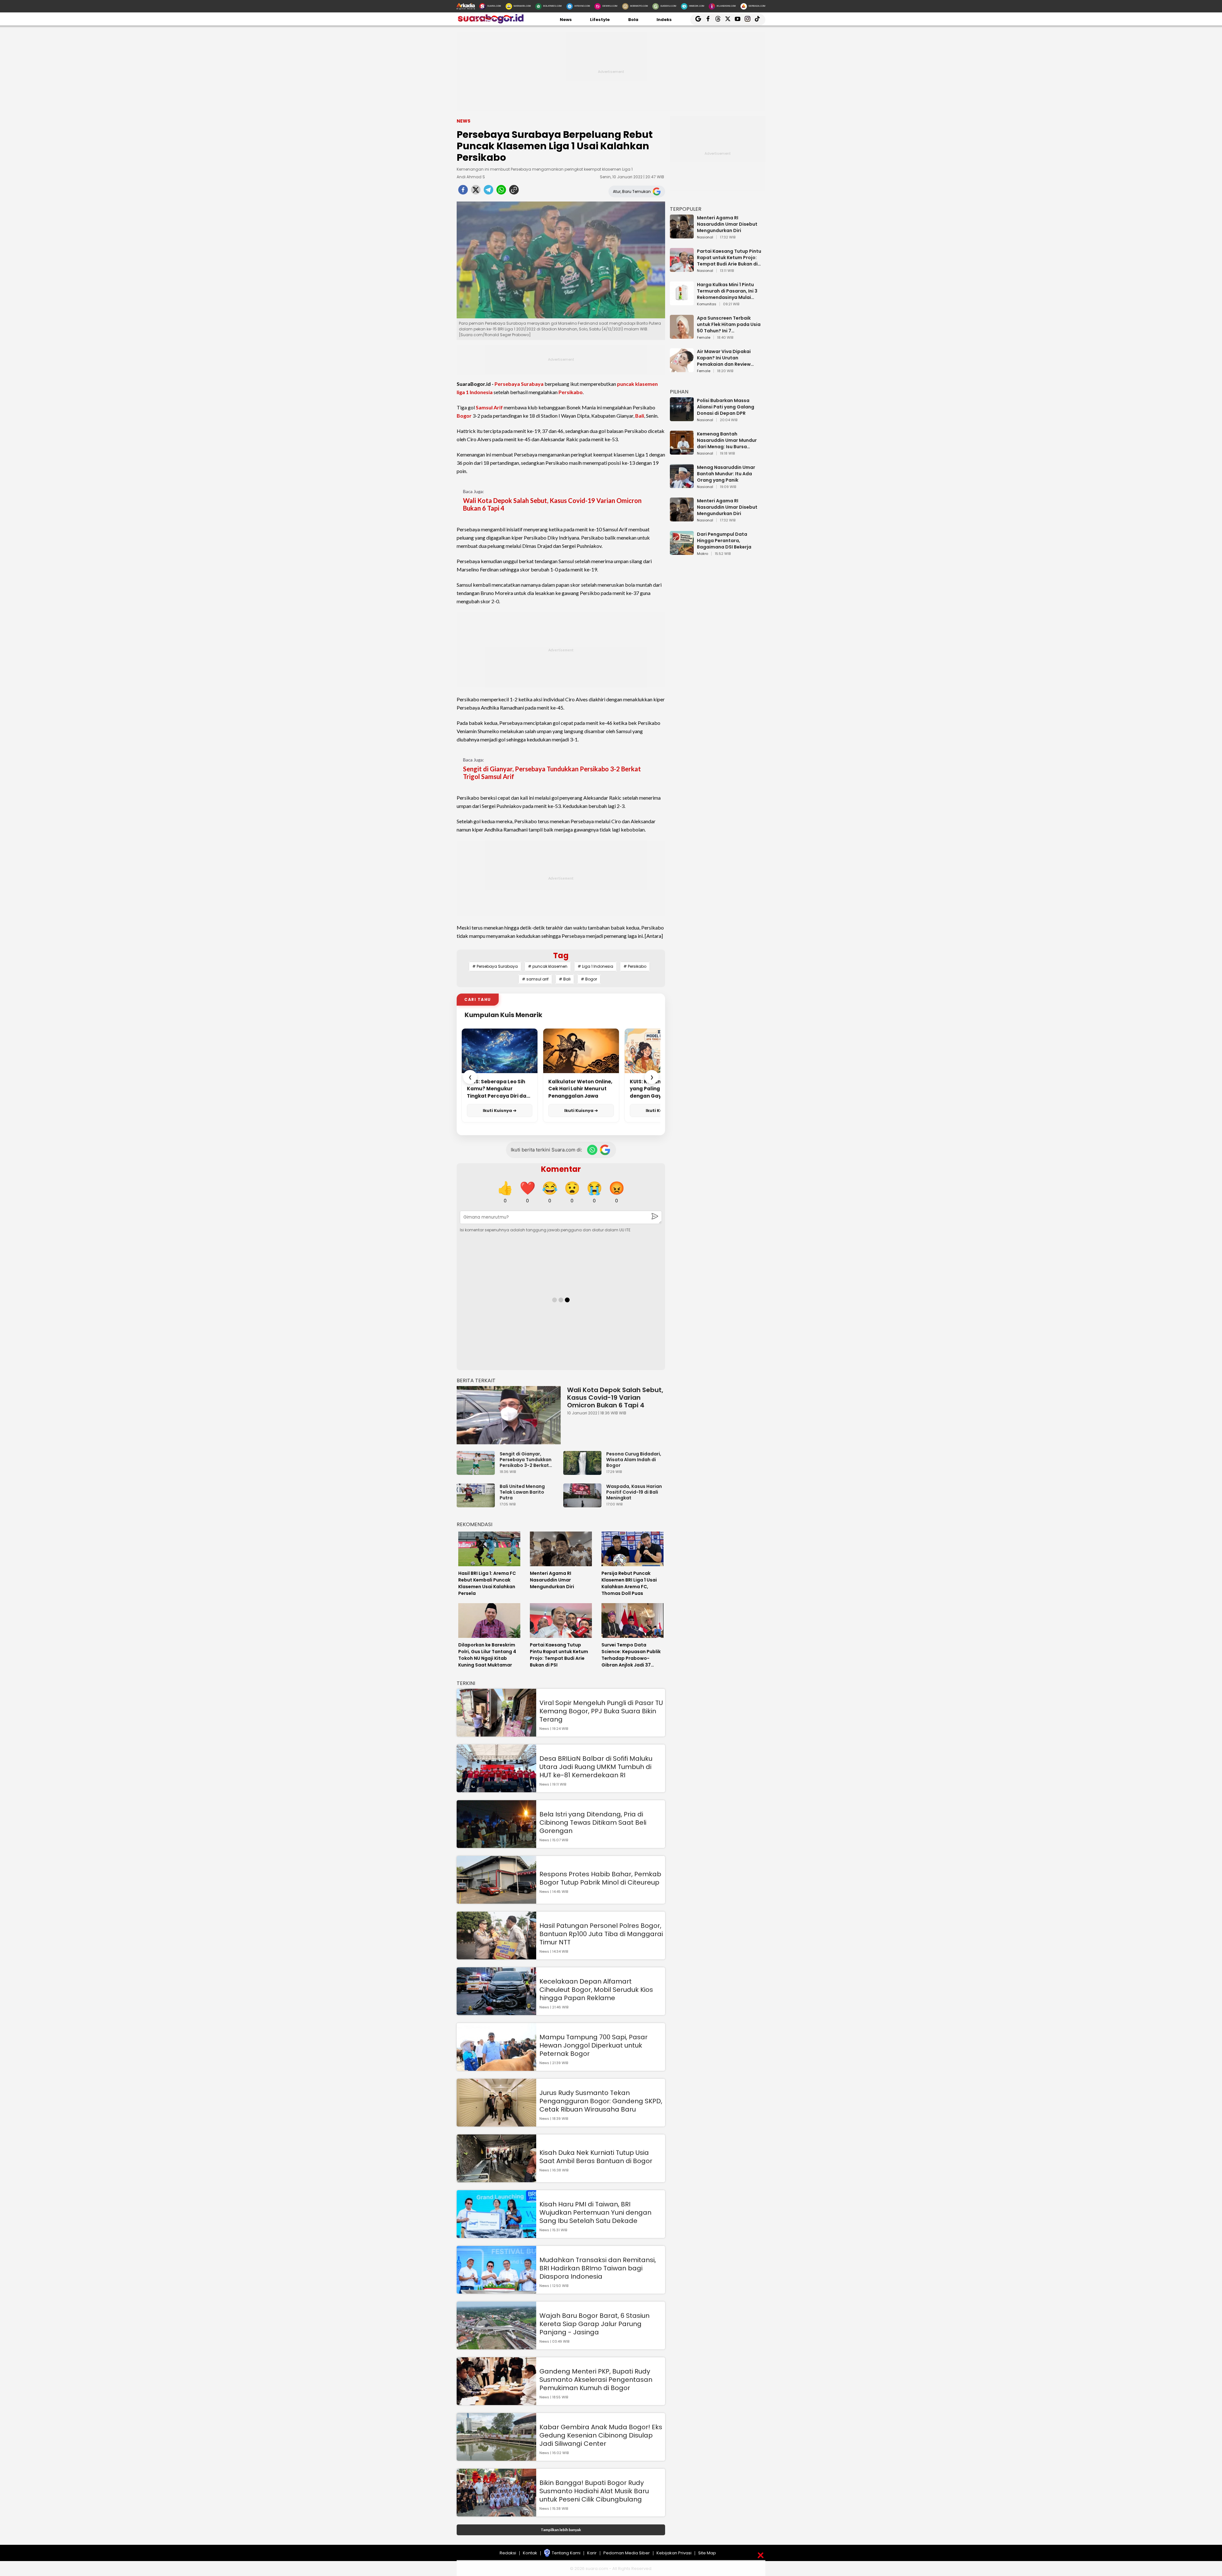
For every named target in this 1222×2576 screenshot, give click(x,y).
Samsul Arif (489, 407)
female (704, 338)
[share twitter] (476, 192)
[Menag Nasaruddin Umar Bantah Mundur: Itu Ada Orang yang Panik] (682, 485)
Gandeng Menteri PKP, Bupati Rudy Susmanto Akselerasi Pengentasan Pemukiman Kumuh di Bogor (596, 2380)
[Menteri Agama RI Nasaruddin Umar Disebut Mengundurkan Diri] (682, 235)
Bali (640, 416)
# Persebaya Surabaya (495, 966)
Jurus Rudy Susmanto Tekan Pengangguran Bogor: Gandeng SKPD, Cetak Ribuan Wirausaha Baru (601, 2101)
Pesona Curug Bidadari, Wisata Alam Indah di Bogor (634, 1460)
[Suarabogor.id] (490, 22)
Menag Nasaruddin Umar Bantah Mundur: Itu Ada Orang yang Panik (726, 474)
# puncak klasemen (548, 966)
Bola (633, 20)
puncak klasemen (637, 384)
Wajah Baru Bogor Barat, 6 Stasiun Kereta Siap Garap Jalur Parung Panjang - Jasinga (594, 2324)
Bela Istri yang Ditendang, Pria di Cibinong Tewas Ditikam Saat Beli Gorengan (593, 1822)
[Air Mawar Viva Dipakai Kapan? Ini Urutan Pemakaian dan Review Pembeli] (682, 369)
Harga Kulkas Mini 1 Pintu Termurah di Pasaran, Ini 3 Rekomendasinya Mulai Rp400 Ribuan (727, 291)
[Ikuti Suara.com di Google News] (605, 1150)
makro (702, 554)
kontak (530, 2553)
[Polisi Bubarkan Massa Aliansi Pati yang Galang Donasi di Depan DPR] (682, 418)
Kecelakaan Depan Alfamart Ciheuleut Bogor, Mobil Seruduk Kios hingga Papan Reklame (596, 1990)
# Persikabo (635, 966)
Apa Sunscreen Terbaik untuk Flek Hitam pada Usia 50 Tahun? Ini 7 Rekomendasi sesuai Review (730, 324)
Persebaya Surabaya (519, 384)
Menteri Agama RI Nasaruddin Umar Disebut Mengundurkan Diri (727, 224)
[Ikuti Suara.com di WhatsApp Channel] (592, 1150)
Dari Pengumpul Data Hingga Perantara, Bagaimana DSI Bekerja (724, 541)
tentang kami (566, 2553)
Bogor (464, 416)
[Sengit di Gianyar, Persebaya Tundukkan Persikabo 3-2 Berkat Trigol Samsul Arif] (477, 1472)
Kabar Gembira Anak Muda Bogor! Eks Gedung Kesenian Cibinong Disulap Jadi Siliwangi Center (601, 2435)
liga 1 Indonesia (475, 392)
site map (707, 2553)
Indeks (664, 20)
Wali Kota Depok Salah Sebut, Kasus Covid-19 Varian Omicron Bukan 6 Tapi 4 (552, 504)
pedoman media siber (627, 2553)
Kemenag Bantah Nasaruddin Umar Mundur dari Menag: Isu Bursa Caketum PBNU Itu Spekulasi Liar (730, 440)
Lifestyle (600, 20)
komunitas (707, 304)
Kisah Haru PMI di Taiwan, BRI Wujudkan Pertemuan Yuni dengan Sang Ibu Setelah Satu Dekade (595, 2212)
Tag (561, 955)
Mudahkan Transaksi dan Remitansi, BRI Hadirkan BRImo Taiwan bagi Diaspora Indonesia (598, 2268)
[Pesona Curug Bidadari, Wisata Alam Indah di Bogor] (584, 1472)
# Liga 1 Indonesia (595, 966)
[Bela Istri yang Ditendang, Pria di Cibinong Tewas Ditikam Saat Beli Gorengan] (496, 1845)
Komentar (561, 1169)
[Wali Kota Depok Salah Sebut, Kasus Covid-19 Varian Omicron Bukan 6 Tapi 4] (509, 1415)
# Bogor (589, 979)
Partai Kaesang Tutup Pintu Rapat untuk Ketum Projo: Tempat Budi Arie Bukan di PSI (729, 258)
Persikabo (571, 392)
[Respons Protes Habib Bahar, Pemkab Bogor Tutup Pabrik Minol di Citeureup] (496, 1901)
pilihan (679, 392)
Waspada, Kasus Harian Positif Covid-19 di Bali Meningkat (634, 1492)
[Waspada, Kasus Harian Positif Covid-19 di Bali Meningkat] (584, 1504)
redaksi (508, 2553)
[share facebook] (463, 192)
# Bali (565, 979)
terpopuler (686, 209)
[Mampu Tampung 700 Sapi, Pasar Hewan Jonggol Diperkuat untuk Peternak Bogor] (496, 2068)
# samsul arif (535, 979)
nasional (705, 237)
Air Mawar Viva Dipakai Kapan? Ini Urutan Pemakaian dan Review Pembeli (724, 358)
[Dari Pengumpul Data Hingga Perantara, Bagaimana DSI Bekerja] (682, 552)
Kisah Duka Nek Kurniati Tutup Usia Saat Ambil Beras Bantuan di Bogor (596, 2157)
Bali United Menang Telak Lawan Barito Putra (522, 1492)
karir (592, 2553)
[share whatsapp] (501, 192)
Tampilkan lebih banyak (561, 2530)
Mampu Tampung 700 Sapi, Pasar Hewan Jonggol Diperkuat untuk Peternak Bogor (593, 2045)
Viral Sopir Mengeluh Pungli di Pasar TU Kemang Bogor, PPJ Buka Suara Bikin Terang (601, 1711)
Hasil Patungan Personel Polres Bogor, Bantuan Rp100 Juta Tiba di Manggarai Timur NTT (601, 1934)
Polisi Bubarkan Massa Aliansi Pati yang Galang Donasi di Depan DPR (726, 407)
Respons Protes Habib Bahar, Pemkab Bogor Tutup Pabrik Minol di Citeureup (600, 1878)
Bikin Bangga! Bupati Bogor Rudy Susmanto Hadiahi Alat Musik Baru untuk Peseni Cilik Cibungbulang (594, 2491)
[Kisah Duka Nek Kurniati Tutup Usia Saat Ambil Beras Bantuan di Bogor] (496, 2179)
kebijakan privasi (674, 2553)
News (566, 20)
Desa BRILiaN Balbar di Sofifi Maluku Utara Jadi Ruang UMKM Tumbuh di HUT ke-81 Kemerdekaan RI (596, 1767)
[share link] (514, 192)
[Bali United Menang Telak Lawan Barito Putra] (477, 1504)
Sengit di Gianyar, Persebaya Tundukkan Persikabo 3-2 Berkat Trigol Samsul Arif (552, 773)
